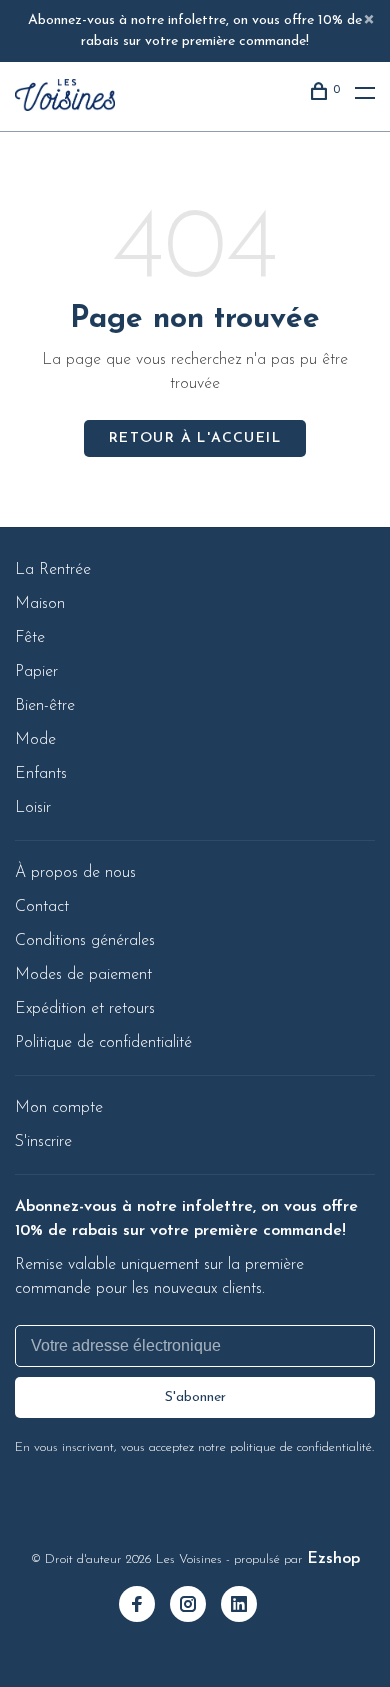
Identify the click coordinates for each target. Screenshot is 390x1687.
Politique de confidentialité (103, 1043)
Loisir (33, 808)
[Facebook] (144, 1607)
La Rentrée (53, 570)
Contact (42, 907)
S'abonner (195, 1397)
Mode (35, 740)
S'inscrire (43, 1142)
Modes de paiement (83, 975)
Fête (30, 638)
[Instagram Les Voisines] (195, 1607)
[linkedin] (246, 1607)
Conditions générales (85, 941)
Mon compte (59, 1108)
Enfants (41, 774)
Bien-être (45, 706)
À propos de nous (75, 873)
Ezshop (333, 1559)
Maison (40, 604)
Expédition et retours (85, 1009)
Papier (36, 672)
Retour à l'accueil (195, 438)
